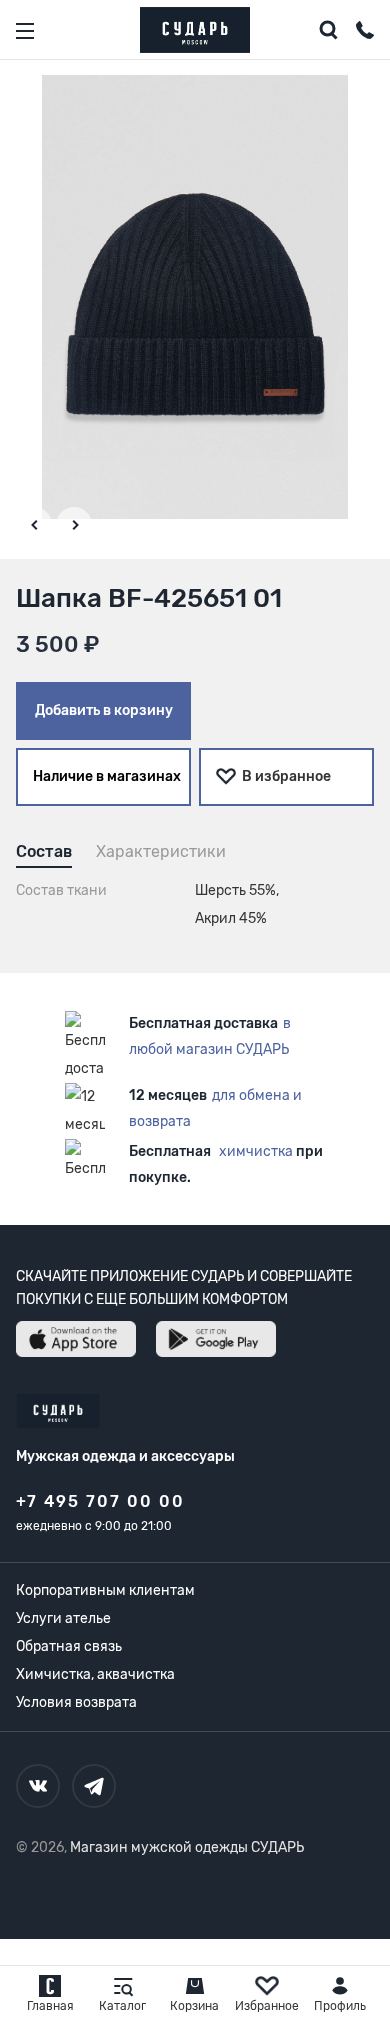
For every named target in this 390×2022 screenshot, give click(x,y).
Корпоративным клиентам (105, 1590)
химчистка (256, 1151)
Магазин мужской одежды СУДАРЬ (187, 1847)
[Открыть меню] (25, 31)
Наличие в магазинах (107, 776)
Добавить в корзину (104, 710)
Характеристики (161, 851)
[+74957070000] (365, 33)
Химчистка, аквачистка (95, 1674)
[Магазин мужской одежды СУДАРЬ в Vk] (38, 1786)
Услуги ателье (63, 1618)
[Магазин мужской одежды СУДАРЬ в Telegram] (94, 1786)
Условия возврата (76, 1702)
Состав (44, 851)
